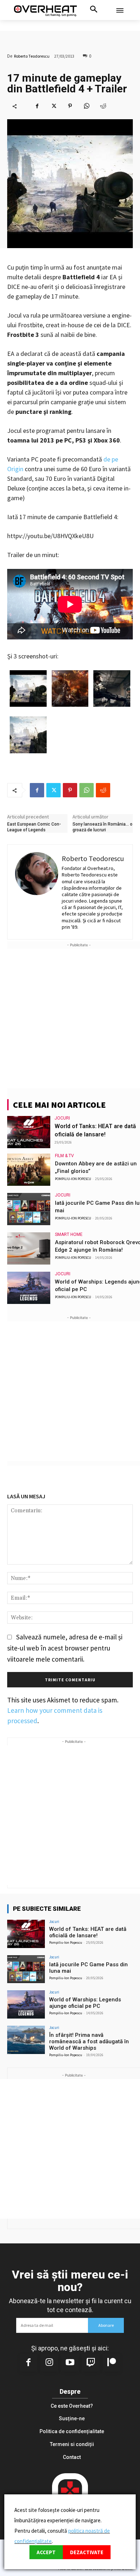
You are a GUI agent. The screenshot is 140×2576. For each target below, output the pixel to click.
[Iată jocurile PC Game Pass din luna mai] (29, 1209)
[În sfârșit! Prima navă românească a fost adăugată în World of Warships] (26, 2040)
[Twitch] (91, 2363)
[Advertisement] (70, 1019)
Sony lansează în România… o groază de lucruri (102, 827)
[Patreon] (112, 2363)
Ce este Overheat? (72, 2406)
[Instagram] (49, 2363)
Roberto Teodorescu (32, 56)
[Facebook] (37, 106)
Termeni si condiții (72, 2444)
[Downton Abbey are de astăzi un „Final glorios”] (29, 1170)
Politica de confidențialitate (72, 2431)
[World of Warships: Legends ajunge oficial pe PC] (29, 1288)
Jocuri (62, 1118)
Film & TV (64, 1156)
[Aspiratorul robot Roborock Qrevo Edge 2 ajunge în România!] (29, 1248)
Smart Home (69, 1234)
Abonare (106, 2325)
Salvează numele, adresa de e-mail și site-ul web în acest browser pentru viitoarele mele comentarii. (65, 1648)
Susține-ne (72, 2418)
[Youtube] (70, 2363)
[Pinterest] (70, 106)
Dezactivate (87, 2552)
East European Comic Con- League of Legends (34, 827)
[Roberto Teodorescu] (37, 892)
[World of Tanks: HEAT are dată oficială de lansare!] (29, 1132)
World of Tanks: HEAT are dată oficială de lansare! (88, 1932)
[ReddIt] (103, 106)
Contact (72, 2457)
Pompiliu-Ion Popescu (73, 1179)
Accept (46, 2552)
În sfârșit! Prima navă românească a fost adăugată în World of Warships (89, 2041)
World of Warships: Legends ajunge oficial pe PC (85, 2003)
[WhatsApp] (87, 106)
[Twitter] (53, 106)
